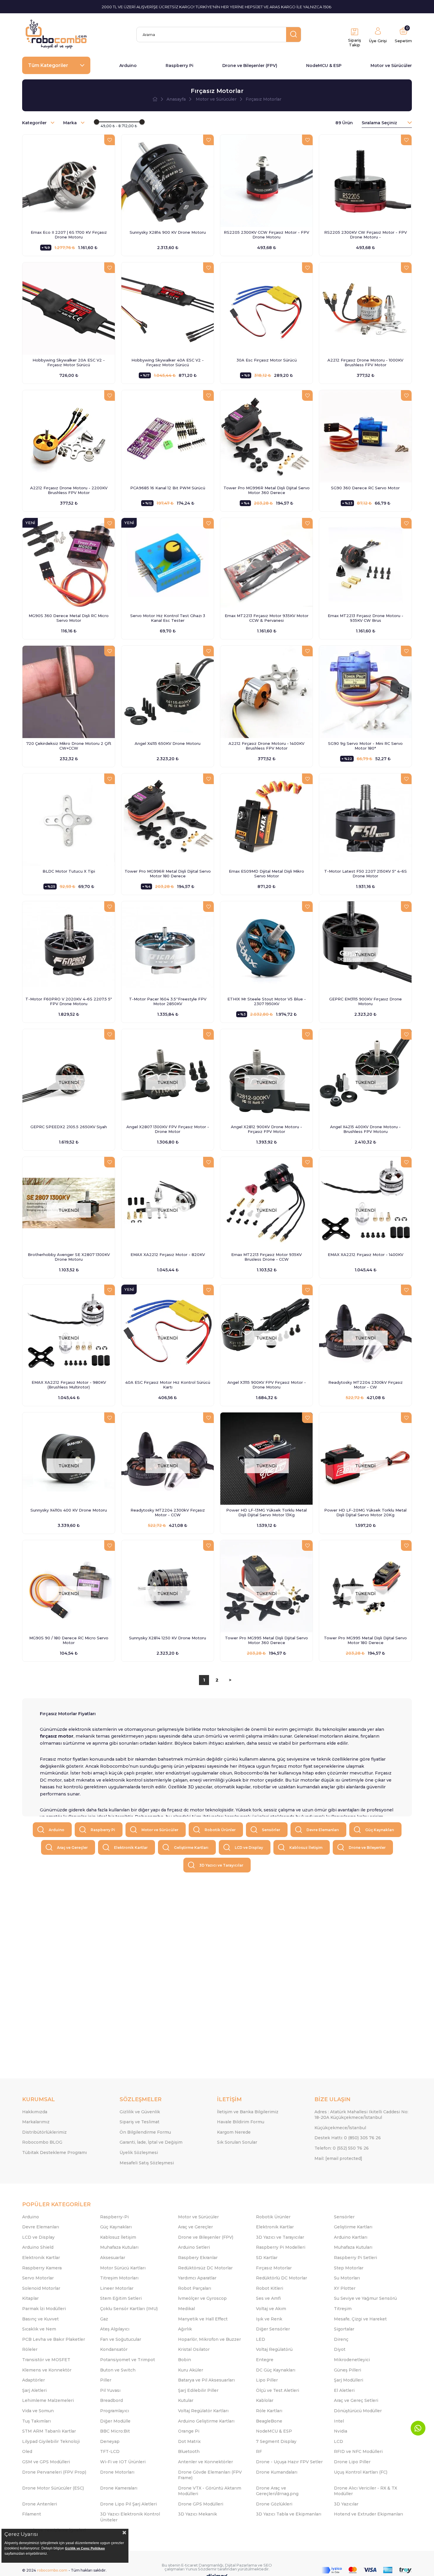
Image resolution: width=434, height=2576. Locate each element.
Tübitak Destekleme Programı (54, 2153)
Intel (339, 2421)
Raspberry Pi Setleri (355, 2258)
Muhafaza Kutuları (119, 2247)
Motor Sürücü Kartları (123, 2268)
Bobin (185, 2360)
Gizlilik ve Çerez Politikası (85, 2548)
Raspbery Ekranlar (198, 2258)
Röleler (30, 2349)
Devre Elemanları (323, 1830)
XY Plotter (345, 2288)
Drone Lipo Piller (352, 2462)
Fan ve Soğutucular (121, 2339)
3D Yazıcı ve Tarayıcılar (221, 1865)
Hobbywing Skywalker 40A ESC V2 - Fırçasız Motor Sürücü (168, 362)
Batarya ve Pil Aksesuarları (206, 2380)
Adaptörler (34, 2380)
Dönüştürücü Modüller (358, 2411)
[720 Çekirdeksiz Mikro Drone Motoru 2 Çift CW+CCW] (69, 692)
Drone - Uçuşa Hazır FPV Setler (289, 2462)
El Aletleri (344, 2390)
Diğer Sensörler (273, 2329)
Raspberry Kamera (42, 2268)
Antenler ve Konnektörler (205, 2462)
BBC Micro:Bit (115, 2431)
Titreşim (343, 2309)
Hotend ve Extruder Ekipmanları (368, 2514)
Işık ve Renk (269, 2319)
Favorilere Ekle (110, 140)
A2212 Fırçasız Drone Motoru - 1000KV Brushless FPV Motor (365, 362)
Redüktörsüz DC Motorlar (205, 2268)
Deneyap (110, 2441)
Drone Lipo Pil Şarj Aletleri (128, 2504)
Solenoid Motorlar (41, 2288)
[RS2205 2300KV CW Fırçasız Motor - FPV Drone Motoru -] (365, 181)
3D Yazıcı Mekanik (198, 2514)
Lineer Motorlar (117, 2288)
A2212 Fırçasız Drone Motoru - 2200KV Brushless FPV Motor (69, 490)
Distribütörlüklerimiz (44, 2132)
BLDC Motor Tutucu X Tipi (69, 871)
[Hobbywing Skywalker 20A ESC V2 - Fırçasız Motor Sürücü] (69, 309)
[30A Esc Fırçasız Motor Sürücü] (266, 309)
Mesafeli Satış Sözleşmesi (147, 2163)
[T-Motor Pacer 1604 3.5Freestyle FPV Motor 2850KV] (168, 947)
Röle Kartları (269, 2411)
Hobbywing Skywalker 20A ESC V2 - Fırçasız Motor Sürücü (69, 362)
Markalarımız (36, 2122)
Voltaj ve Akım (271, 2309)
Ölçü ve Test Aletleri (278, 2390)
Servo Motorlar (38, 2278)
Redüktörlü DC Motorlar (282, 2278)
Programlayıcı (115, 2411)
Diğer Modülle (115, 2421)
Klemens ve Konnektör (47, 2370)
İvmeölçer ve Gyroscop (202, 2298)
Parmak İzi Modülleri (44, 2309)
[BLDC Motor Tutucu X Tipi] (69, 820)
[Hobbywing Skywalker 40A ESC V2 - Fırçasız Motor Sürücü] (168, 309)
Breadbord (111, 2400)
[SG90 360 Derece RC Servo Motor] (365, 436)
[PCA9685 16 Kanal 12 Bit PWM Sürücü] (168, 436)
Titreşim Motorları (119, 2278)
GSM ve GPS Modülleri (46, 2462)
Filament (32, 2514)
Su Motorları (347, 2278)
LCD (338, 2441)
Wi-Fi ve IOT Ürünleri (123, 2462)
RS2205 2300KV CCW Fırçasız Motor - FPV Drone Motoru (266, 235)
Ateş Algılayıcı (115, 2329)
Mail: (338, 2158)
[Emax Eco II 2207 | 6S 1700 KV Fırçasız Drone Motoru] (69, 181)
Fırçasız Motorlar (274, 2268)
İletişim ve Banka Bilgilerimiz (248, 2112)
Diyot (340, 2349)
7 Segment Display (276, 2441)
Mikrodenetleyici (352, 2360)
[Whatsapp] (418, 2428)
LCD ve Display (249, 1848)
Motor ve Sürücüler (391, 66)
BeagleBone (269, 2421)
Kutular (186, 2400)
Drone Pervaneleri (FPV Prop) (54, 2472)
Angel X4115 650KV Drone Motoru (168, 743)
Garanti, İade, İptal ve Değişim (151, 2142)
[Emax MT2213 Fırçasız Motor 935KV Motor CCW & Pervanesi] (266, 564)
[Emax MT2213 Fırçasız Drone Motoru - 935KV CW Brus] (365, 564)
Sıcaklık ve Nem (39, 2329)
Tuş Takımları (36, 2421)
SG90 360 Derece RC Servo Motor (365, 488)
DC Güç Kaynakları (276, 2370)
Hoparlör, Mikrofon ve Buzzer (209, 2339)
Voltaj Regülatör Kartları (203, 2411)
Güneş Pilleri (347, 2370)
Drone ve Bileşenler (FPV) (250, 66)
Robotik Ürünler (220, 1830)
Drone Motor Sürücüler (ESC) (53, 2488)
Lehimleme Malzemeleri (48, 2400)
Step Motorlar (349, 2268)
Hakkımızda (35, 2112)
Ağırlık (185, 2329)
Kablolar (265, 2400)
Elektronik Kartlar (131, 1848)
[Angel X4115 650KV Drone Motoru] (168, 692)
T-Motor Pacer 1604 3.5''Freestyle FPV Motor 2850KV (168, 1001)
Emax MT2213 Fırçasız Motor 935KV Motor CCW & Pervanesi (267, 618)
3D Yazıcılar (346, 2504)
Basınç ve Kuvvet (40, 2319)
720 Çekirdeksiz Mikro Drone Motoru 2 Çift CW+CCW (69, 746)
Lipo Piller (267, 2380)
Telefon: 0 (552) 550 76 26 (342, 2148)
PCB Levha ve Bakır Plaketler (54, 2339)
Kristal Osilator (194, 2349)
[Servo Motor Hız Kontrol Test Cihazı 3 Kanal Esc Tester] (168, 564)
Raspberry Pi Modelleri (281, 2247)
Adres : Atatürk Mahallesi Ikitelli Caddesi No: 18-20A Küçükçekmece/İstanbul (361, 2115)
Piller (106, 2380)
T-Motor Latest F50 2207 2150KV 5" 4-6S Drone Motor (366, 874)
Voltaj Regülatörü (274, 2349)
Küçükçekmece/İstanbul (340, 2128)
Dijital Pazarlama (241, 2565)
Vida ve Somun (38, 2411)
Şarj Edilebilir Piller (198, 2390)
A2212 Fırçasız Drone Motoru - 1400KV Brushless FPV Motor (266, 746)
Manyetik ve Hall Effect (203, 2319)
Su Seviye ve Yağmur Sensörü (365, 2298)
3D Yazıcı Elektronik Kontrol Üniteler (130, 2517)
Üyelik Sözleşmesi (139, 2153)
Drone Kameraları (119, 2488)
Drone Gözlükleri (274, 2504)
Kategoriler (35, 123)
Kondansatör (114, 2349)
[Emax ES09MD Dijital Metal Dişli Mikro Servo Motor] (266, 820)
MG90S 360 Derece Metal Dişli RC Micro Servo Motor (69, 618)
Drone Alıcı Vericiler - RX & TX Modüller (366, 2491)
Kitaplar (30, 2298)
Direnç (341, 2339)
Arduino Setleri (194, 2247)
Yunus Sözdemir (201, 2569)
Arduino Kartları (351, 2237)
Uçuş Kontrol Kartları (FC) (361, 2472)
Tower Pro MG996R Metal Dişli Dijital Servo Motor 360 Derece (267, 490)
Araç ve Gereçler (72, 1848)
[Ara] (293, 35)
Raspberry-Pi (114, 2217)
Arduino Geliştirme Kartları (206, 2421)
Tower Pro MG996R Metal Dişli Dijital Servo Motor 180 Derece (168, 874)
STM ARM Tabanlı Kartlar (49, 2431)
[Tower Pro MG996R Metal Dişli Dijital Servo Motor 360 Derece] (266, 436)
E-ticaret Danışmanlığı (202, 2565)
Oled (27, 2451)
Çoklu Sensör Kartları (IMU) (129, 2309)
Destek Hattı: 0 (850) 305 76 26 (348, 2138)
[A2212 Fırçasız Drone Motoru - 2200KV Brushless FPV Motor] (69, 436)
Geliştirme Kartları (191, 1848)
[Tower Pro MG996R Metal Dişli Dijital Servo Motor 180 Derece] (168, 820)
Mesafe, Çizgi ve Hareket (360, 2319)
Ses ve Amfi (268, 2298)
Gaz (104, 2319)
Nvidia (341, 2431)
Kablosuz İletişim (306, 1848)
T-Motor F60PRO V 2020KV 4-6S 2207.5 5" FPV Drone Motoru (69, 1001)
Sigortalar (344, 2329)
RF (259, 2451)
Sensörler (271, 1830)
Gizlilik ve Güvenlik (140, 2112)
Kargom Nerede (234, 2132)
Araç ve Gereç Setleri (356, 2400)
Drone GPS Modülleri (201, 2504)
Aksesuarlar (113, 2258)
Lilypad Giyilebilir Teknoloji (51, 2441)
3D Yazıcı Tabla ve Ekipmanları (289, 2514)
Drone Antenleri (40, 2504)
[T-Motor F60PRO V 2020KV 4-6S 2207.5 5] (69, 947)
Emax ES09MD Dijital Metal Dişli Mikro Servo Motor (266, 874)
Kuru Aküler (191, 2370)
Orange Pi (189, 2431)
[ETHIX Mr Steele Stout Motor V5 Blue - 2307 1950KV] (266, 947)
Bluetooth (189, 2451)
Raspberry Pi (180, 66)
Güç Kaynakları (380, 1830)
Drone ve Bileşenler (367, 1848)
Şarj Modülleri (349, 2380)
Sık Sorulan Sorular (237, 2142)
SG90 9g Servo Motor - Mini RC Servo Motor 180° (365, 746)
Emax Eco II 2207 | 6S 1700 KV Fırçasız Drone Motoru (69, 235)
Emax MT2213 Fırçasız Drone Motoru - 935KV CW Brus (366, 618)
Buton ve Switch (118, 2370)
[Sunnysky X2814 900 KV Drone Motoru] (168, 181)
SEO (268, 2565)
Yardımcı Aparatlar (197, 2278)
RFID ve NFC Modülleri (358, 2451)
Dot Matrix (189, 2441)
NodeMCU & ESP (324, 66)
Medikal (186, 2309)
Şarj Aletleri (34, 2390)
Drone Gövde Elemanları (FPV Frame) (210, 2475)
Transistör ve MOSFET (46, 2360)
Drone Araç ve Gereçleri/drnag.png (277, 2491)
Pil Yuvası (110, 2390)
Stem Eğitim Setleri (121, 2298)
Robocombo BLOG (42, 2142)
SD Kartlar (267, 2258)
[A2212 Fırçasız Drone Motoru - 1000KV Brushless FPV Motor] (365, 309)
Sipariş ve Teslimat (139, 2122)
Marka (71, 123)
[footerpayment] (367, 2570)
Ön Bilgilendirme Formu (145, 2132)
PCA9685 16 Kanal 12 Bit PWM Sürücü (168, 488)
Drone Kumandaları (277, 2472)
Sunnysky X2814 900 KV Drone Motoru (168, 232)
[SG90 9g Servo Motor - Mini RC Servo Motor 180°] (365, 692)
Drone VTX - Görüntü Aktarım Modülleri (210, 2491)
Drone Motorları (117, 2472)
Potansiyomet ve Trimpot (128, 2360)
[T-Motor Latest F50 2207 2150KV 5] (365, 820)
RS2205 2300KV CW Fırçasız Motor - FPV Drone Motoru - (366, 235)
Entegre (265, 2360)
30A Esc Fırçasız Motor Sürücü (267, 360)
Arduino (128, 66)
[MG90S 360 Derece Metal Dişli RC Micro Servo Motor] (69, 564)
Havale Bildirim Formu (241, 2122)
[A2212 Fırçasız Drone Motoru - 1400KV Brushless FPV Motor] (266, 692)
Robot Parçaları (195, 2288)
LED (261, 2339)
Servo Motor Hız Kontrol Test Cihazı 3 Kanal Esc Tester (168, 618)
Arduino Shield (38, 2247)
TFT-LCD (110, 2451)
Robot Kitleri (270, 2288)
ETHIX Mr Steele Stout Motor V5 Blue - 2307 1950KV (267, 1001)
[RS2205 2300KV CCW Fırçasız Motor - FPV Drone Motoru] (266, 181)
